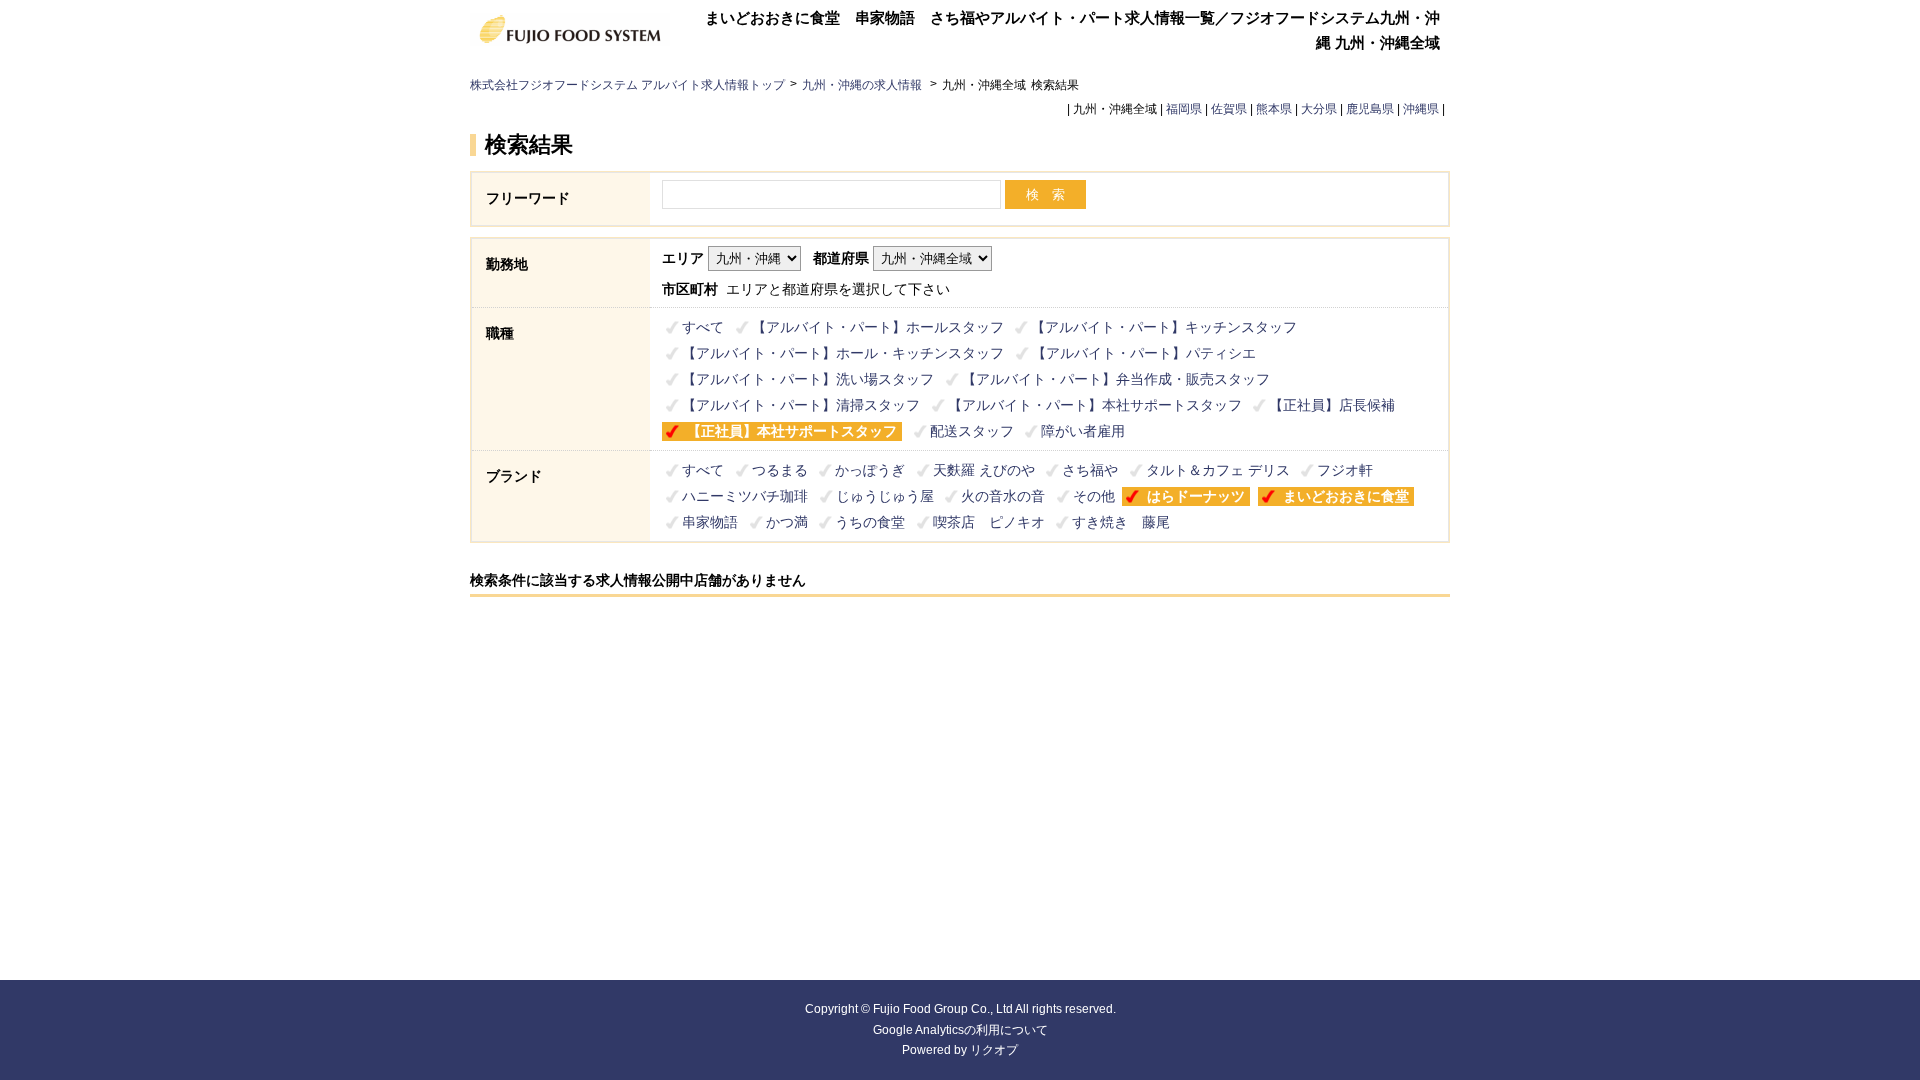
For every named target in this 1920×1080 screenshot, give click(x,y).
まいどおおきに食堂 (1346, 496)
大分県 (1319, 109)
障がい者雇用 (1083, 431)
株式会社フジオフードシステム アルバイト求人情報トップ (627, 85)
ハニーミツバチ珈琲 (745, 496)
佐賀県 (1229, 109)
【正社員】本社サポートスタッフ (792, 431)
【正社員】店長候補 (1332, 405)
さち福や (1090, 470)
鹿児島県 (1370, 109)
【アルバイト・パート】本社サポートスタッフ (1095, 405)
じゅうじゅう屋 (885, 496)
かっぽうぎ (870, 470)
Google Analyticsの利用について (960, 1030)
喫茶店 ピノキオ (989, 522)
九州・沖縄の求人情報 (863, 85)
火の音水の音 (1003, 496)
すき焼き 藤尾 (1121, 522)
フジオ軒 (1345, 470)
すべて (703, 327)
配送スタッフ (972, 431)
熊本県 (1274, 109)
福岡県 (1184, 109)
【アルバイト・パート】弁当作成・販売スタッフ (1116, 379)
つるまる (780, 470)
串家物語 (710, 522)
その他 (1094, 496)
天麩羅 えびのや (984, 470)
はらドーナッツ (1196, 496)
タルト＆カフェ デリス (1218, 470)
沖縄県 (1421, 109)
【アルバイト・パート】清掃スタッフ (801, 405)
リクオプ (994, 1050)
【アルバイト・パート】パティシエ (1144, 353)
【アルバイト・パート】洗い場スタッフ (808, 379)
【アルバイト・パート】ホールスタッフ (878, 327)
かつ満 (787, 522)
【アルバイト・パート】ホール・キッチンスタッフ (843, 353)
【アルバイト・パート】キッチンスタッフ (1164, 327)
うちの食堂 (870, 522)
